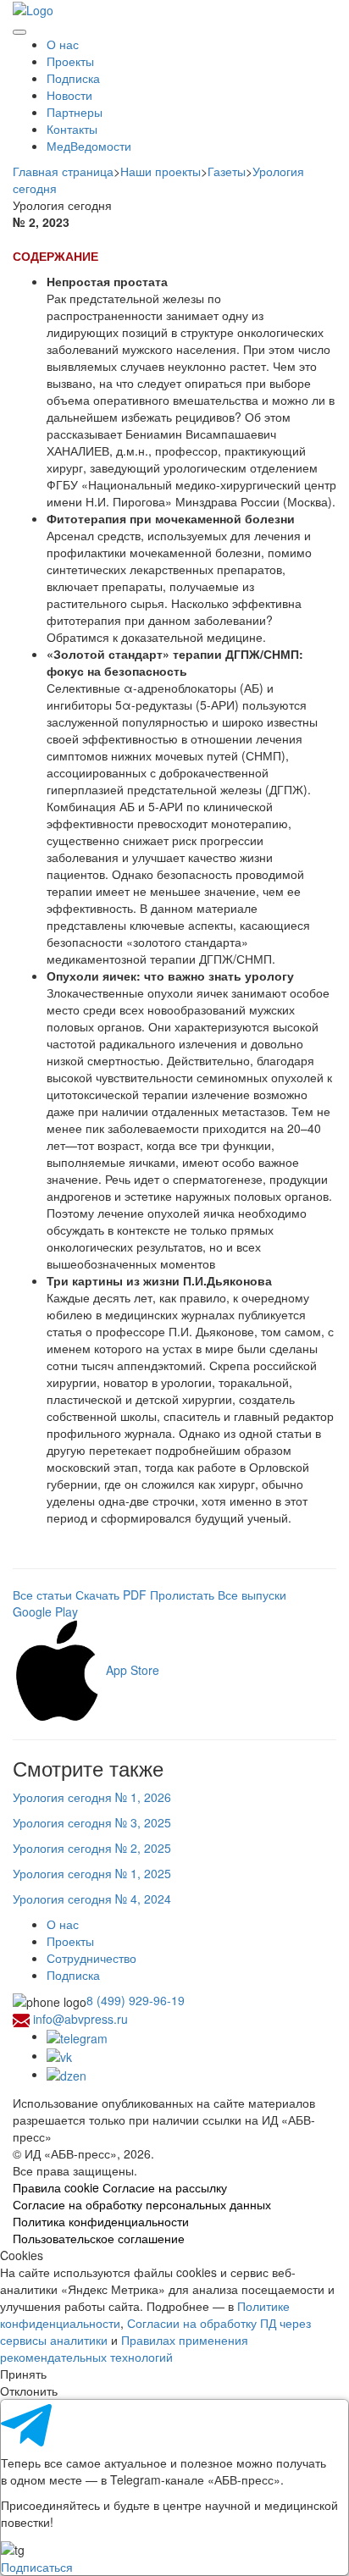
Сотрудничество (91, 1958)
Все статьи (42, 1595)
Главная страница (63, 171)
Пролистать (182, 1595)
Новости (69, 95)
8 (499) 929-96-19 (136, 2000)
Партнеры (75, 112)
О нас (63, 44)
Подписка (73, 78)
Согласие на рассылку (165, 2187)
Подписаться (37, 2567)
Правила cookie (56, 2187)
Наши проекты (161, 171)
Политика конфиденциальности (101, 2221)
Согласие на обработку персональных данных (142, 2204)
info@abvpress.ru (80, 2019)
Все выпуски (252, 1595)
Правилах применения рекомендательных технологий (124, 2348)
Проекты (70, 61)
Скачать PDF (111, 1595)
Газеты (227, 171)
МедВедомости (89, 146)
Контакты (72, 129)
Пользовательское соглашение (99, 2238)
